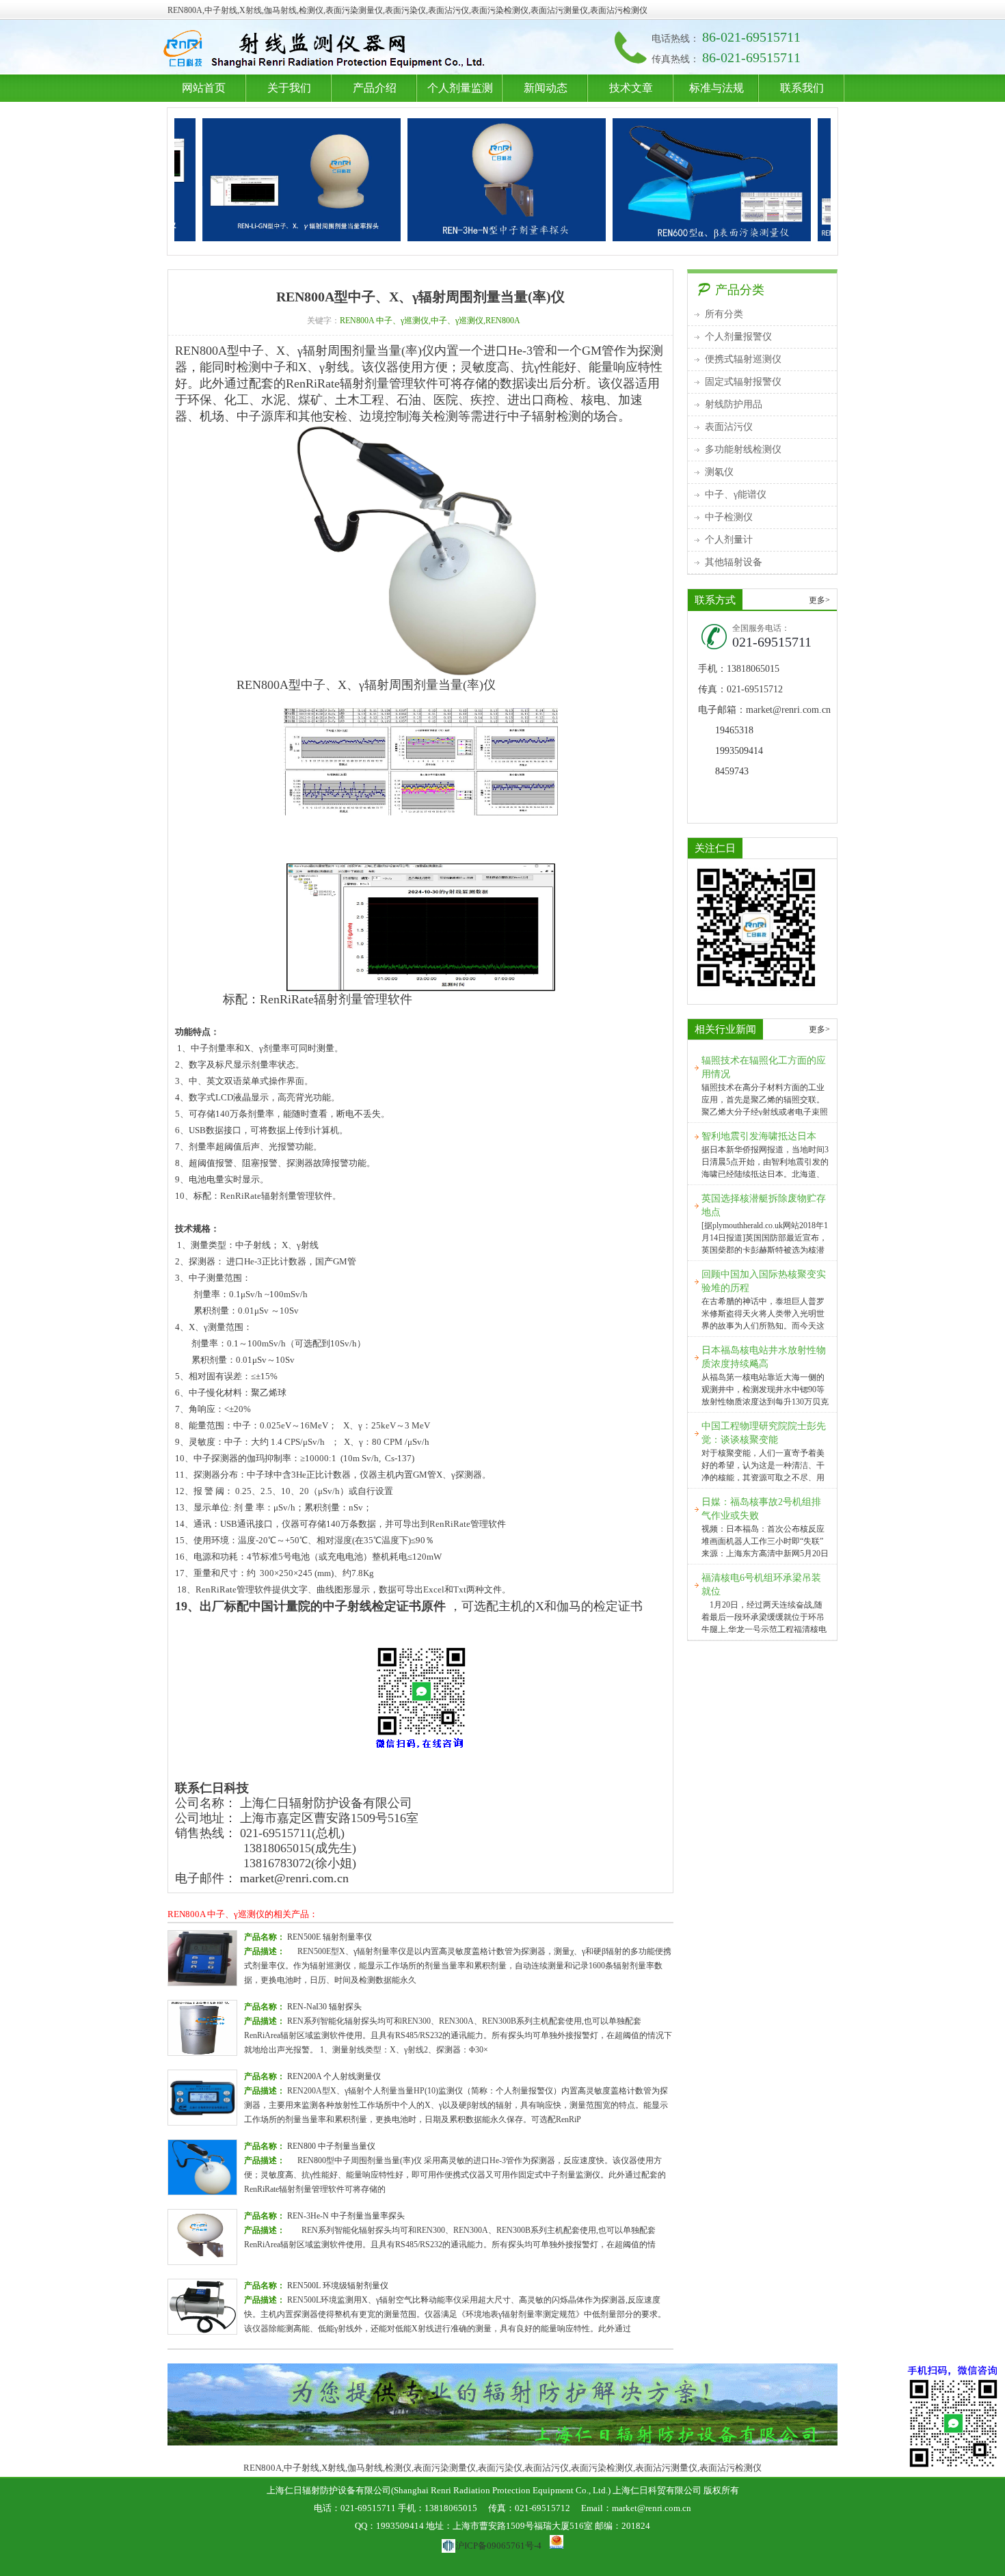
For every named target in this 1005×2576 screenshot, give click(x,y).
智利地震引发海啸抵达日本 (759, 1136)
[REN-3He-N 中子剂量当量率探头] (447, 180)
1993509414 (739, 751)
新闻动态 (546, 88)
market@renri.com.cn (294, 1878)
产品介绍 (375, 88)
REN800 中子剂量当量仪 (331, 2146)
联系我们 (802, 88)
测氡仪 (719, 472)
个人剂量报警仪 (738, 337)
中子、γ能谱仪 (736, 494)
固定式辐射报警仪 (743, 382)
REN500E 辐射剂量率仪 (330, 1937)
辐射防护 (327, 50)
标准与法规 (716, 88)
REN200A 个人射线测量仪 (334, 2076)
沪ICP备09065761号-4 (498, 2546)
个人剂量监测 (460, 88)
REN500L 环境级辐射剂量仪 (338, 2286)
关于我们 (289, 88)
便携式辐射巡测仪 (743, 359)
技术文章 (631, 88)
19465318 (734, 730)
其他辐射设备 (734, 562)
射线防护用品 (734, 404)
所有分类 (724, 314)
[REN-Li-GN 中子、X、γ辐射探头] (242, 180)
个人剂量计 (729, 540)
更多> (819, 600)
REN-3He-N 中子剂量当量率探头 (346, 2216)
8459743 (732, 771)
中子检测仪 (729, 517)
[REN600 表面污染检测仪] (652, 180)
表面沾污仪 (729, 427)
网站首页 (204, 88)
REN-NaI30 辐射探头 (324, 2007)
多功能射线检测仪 (743, 449)
